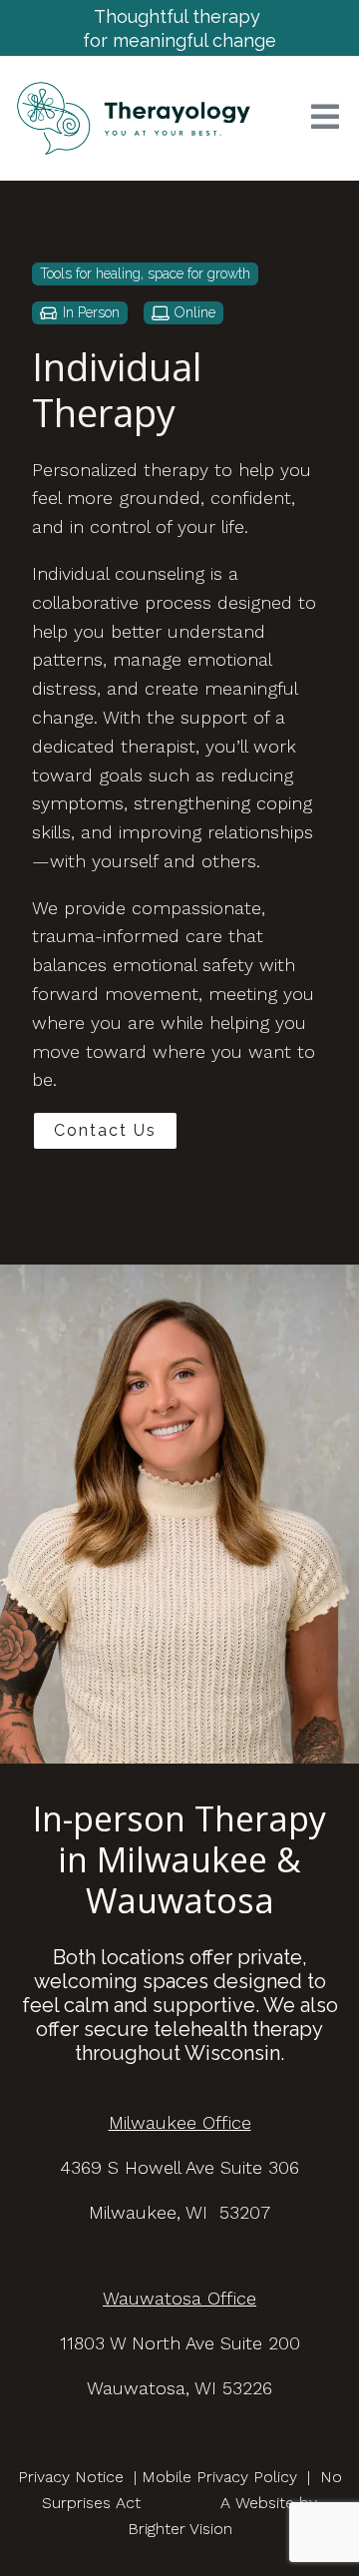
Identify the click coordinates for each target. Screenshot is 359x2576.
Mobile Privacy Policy (219, 2477)
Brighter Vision (180, 2529)
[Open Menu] (325, 118)
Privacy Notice (71, 2477)
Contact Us (105, 1130)
